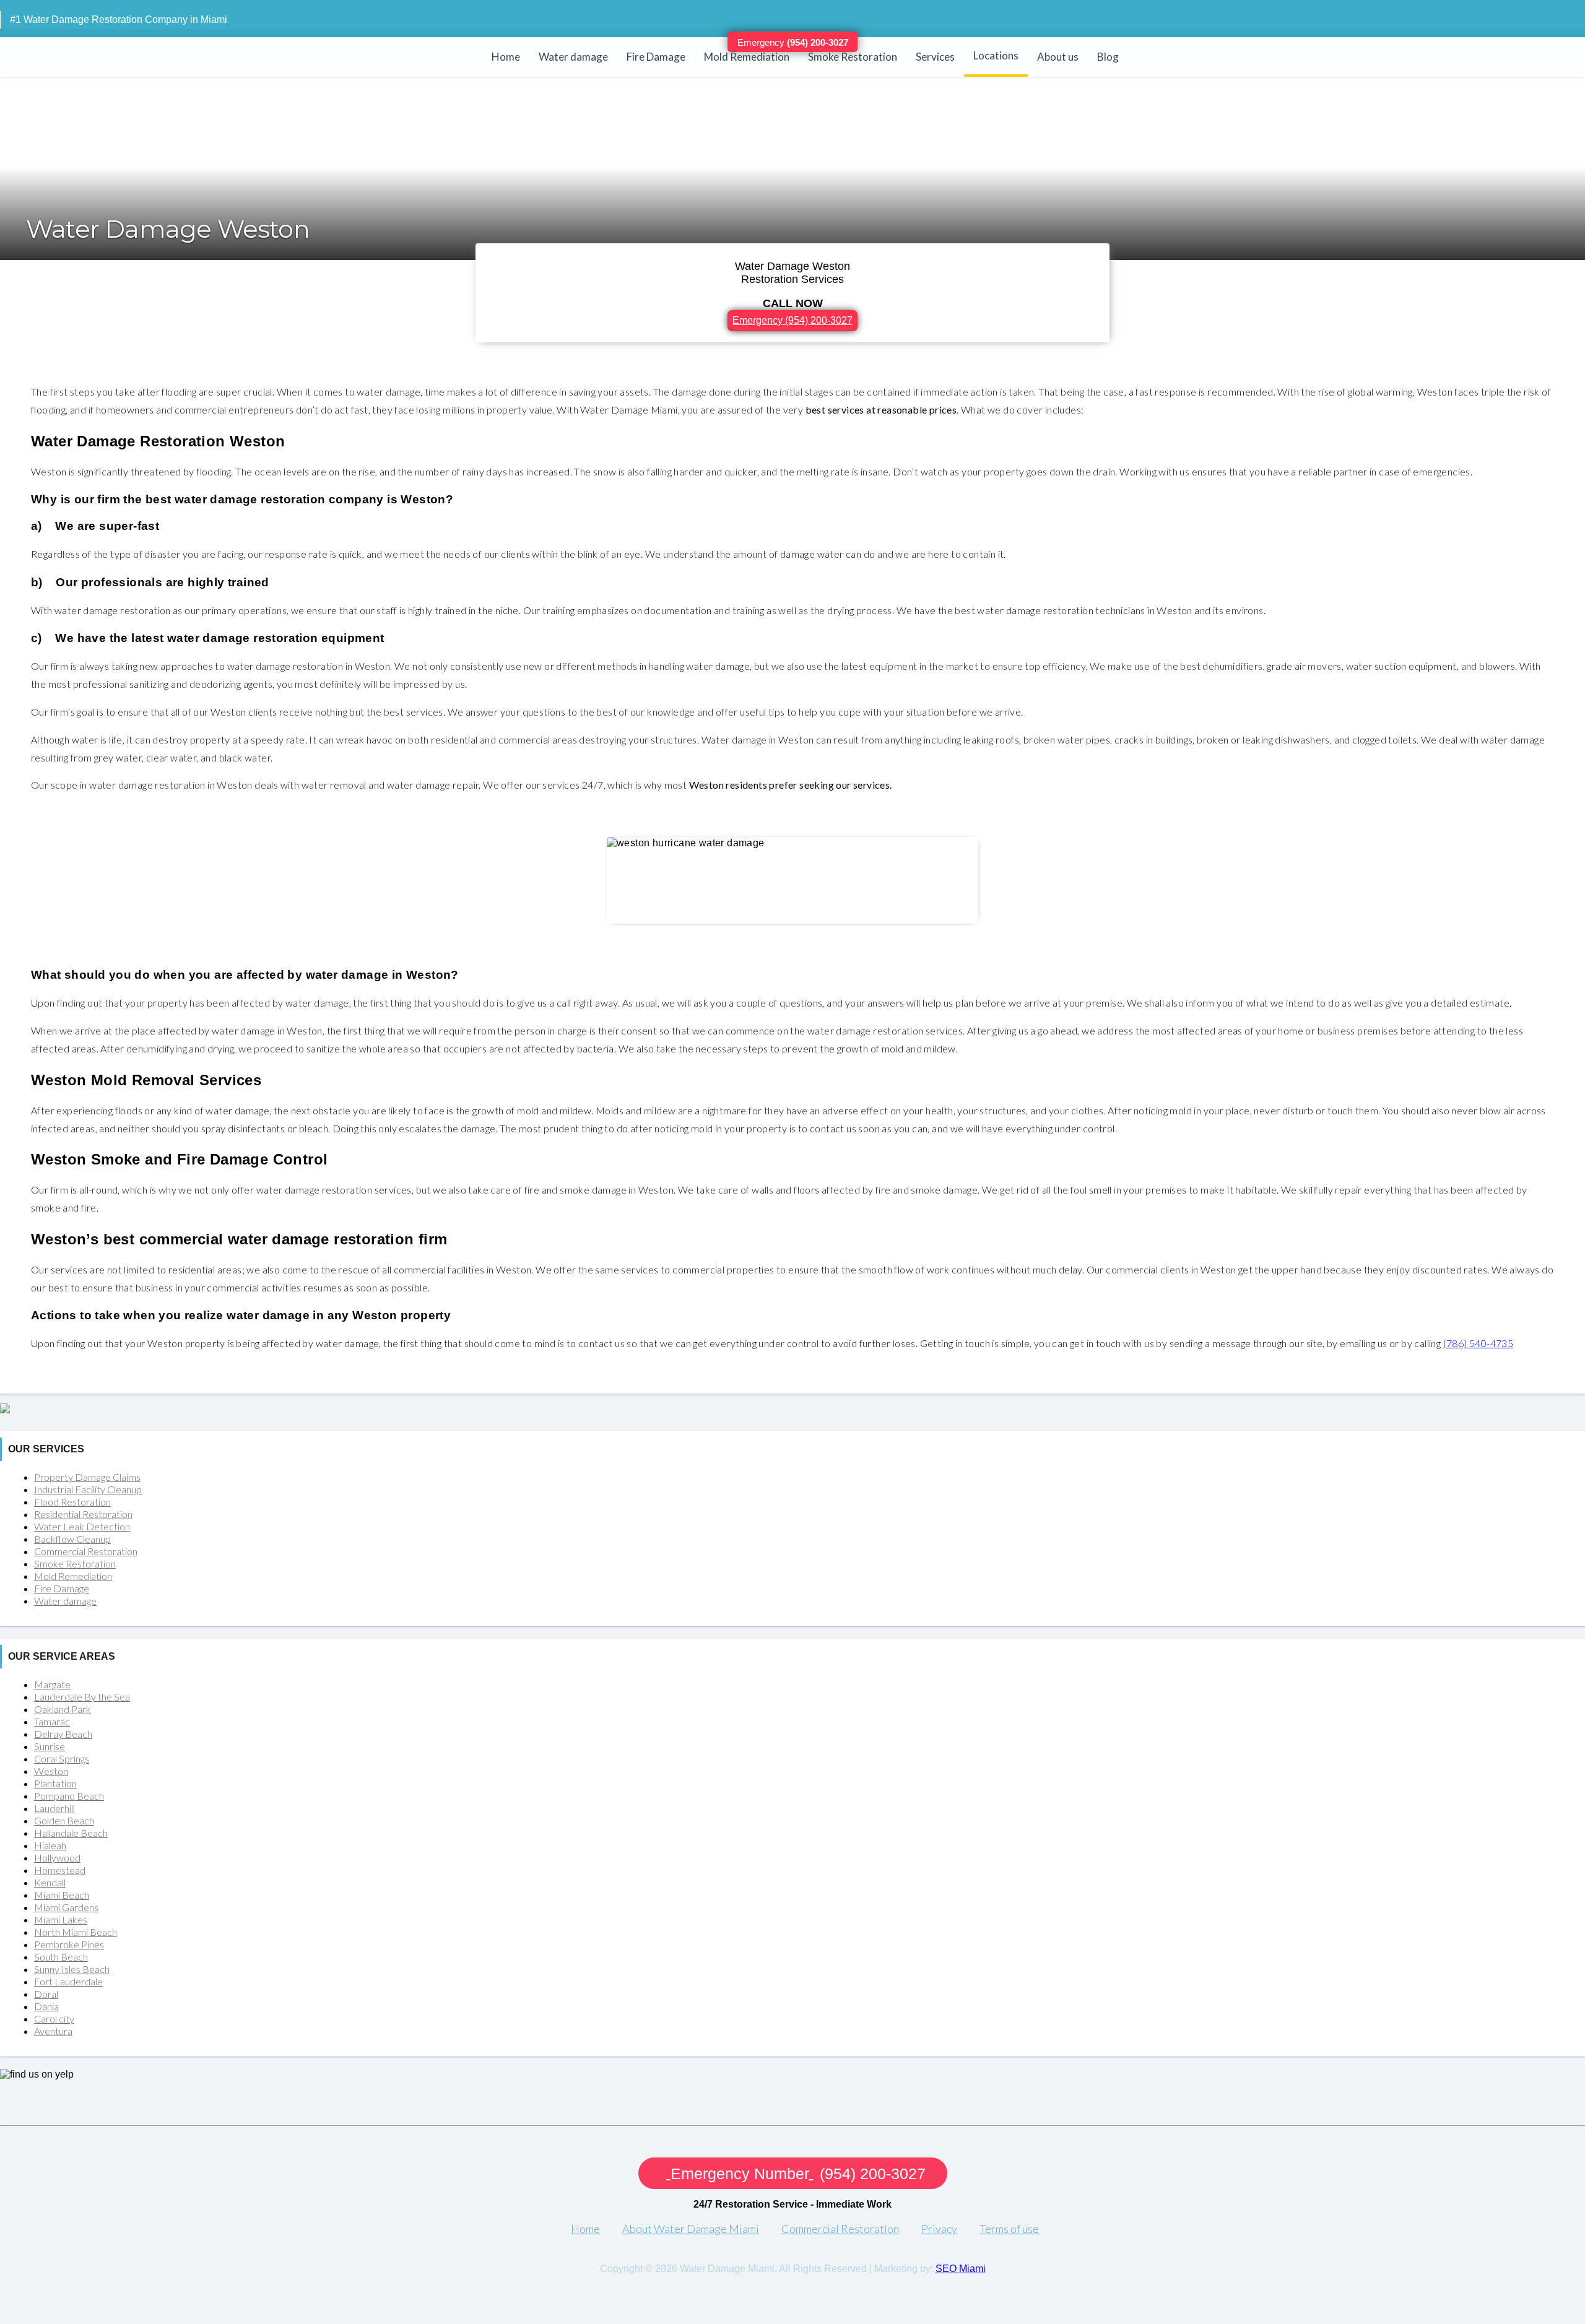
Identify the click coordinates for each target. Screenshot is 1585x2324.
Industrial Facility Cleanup (88, 1489)
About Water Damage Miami (691, 2229)
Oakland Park (63, 1709)
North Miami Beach (76, 1932)
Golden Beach (64, 1820)
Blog (1108, 57)
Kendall (50, 1882)
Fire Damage (656, 57)
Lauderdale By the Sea (82, 1697)
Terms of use (1009, 2229)
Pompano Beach (69, 1796)
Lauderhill (54, 1808)
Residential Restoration (83, 1514)
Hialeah (50, 1845)
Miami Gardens (66, 1907)
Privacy (939, 2229)
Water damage (573, 57)
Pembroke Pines (69, 1944)
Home (506, 57)
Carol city (54, 2018)
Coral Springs (62, 1758)
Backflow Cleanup (72, 1539)
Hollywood (57, 1858)
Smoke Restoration (853, 57)
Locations (996, 55)
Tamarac (52, 1721)
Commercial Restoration (86, 1551)
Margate (52, 1684)
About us (1058, 57)
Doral (46, 1994)
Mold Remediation (747, 57)
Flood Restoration (72, 1502)
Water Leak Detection (82, 1526)
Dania (46, 2006)
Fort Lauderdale (68, 1981)
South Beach (61, 1957)
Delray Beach (63, 1734)
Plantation (55, 1783)
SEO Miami (961, 2269)
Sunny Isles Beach (72, 1969)
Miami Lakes (61, 1919)
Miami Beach (62, 1895)
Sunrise (50, 1746)
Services (935, 57)
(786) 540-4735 (1479, 1343)
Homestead (60, 1870)
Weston (51, 1771)
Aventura (53, 2031)
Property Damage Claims (87, 1477)
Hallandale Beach (71, 1833)
